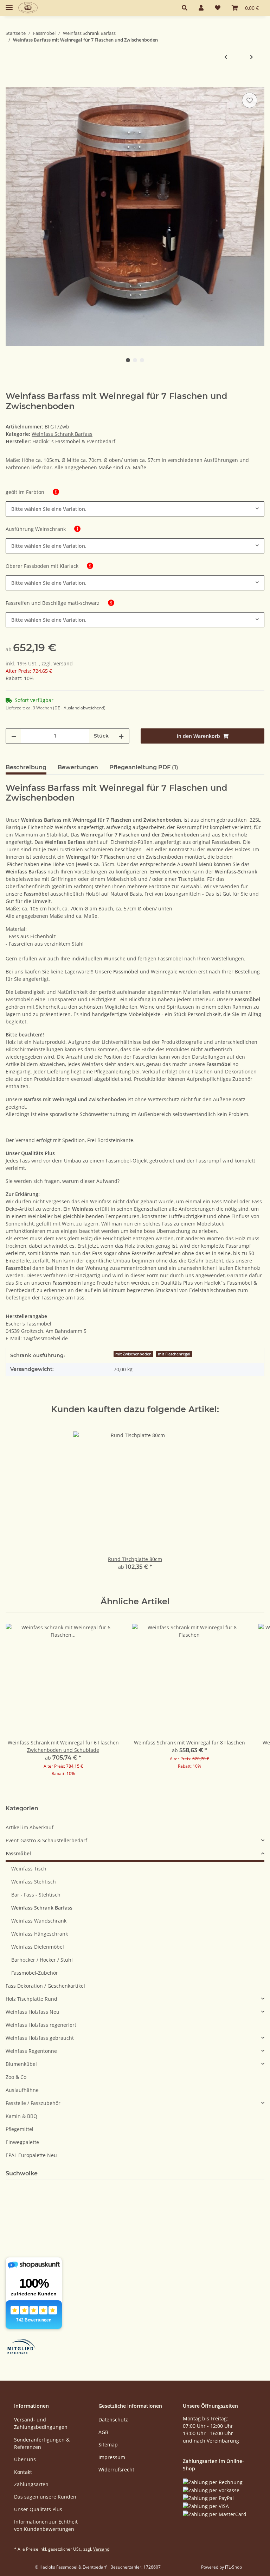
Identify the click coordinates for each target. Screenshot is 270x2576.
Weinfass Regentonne (31, 2051)
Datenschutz (113, 2420)
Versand (63, 663)
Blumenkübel (21, 2064)
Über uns (25, 2459)
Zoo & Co (16, 2077)
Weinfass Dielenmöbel (38, 1947)
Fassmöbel (18, 1853)
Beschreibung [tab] (26, 767)
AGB (103, 2432)
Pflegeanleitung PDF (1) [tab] (144, 767)
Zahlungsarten (31, 2484)
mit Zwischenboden (133, 1354)
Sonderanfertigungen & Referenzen (42, 2443)
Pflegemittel (20, 2129)
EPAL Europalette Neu (31, 2155)
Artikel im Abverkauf (30, 1827)
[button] (185, 8)
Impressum (112, 2457)
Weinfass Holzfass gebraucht (40, 2038)
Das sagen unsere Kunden (45, 2497)
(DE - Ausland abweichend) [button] (79, 708)
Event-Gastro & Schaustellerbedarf (46, 1840)
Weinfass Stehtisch (34, 1882)
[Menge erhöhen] (121, 736)
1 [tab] (128, 360)
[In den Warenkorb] (11, 83)
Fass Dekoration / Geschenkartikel (45, 1986)
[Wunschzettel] (218, 8)
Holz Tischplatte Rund (31, 1999)
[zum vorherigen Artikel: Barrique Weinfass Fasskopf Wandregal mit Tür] (226, 57)
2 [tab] (135, 360)
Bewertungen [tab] (78, 767)
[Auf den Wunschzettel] (250, 100)
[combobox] (135, 509)
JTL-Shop (233, 2567)
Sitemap (108, 2445)
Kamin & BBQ (21, 2116)
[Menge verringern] (14, 736)
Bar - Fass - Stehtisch (36, 1895)
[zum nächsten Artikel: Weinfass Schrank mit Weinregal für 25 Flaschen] (252, 57)
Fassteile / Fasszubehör (33, 2103)
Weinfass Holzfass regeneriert (41, 2025)
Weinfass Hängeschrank (40, 1934)
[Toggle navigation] (9, 4)
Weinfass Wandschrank (39, 1921)
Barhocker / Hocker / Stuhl (42, 1960)
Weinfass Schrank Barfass (62, 434)
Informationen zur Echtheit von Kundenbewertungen (46, 2525)
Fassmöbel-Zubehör (35, 1973)
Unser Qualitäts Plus (38, 2509)
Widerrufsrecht (116, 2470)
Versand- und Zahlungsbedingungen (41, 2423)
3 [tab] (142, 360)
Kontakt (23, 2472)
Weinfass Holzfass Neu (33, 2012)
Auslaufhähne (22, 2090)
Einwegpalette (22, 2142)
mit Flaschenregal (174, 1354)
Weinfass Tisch (29, 1869)
